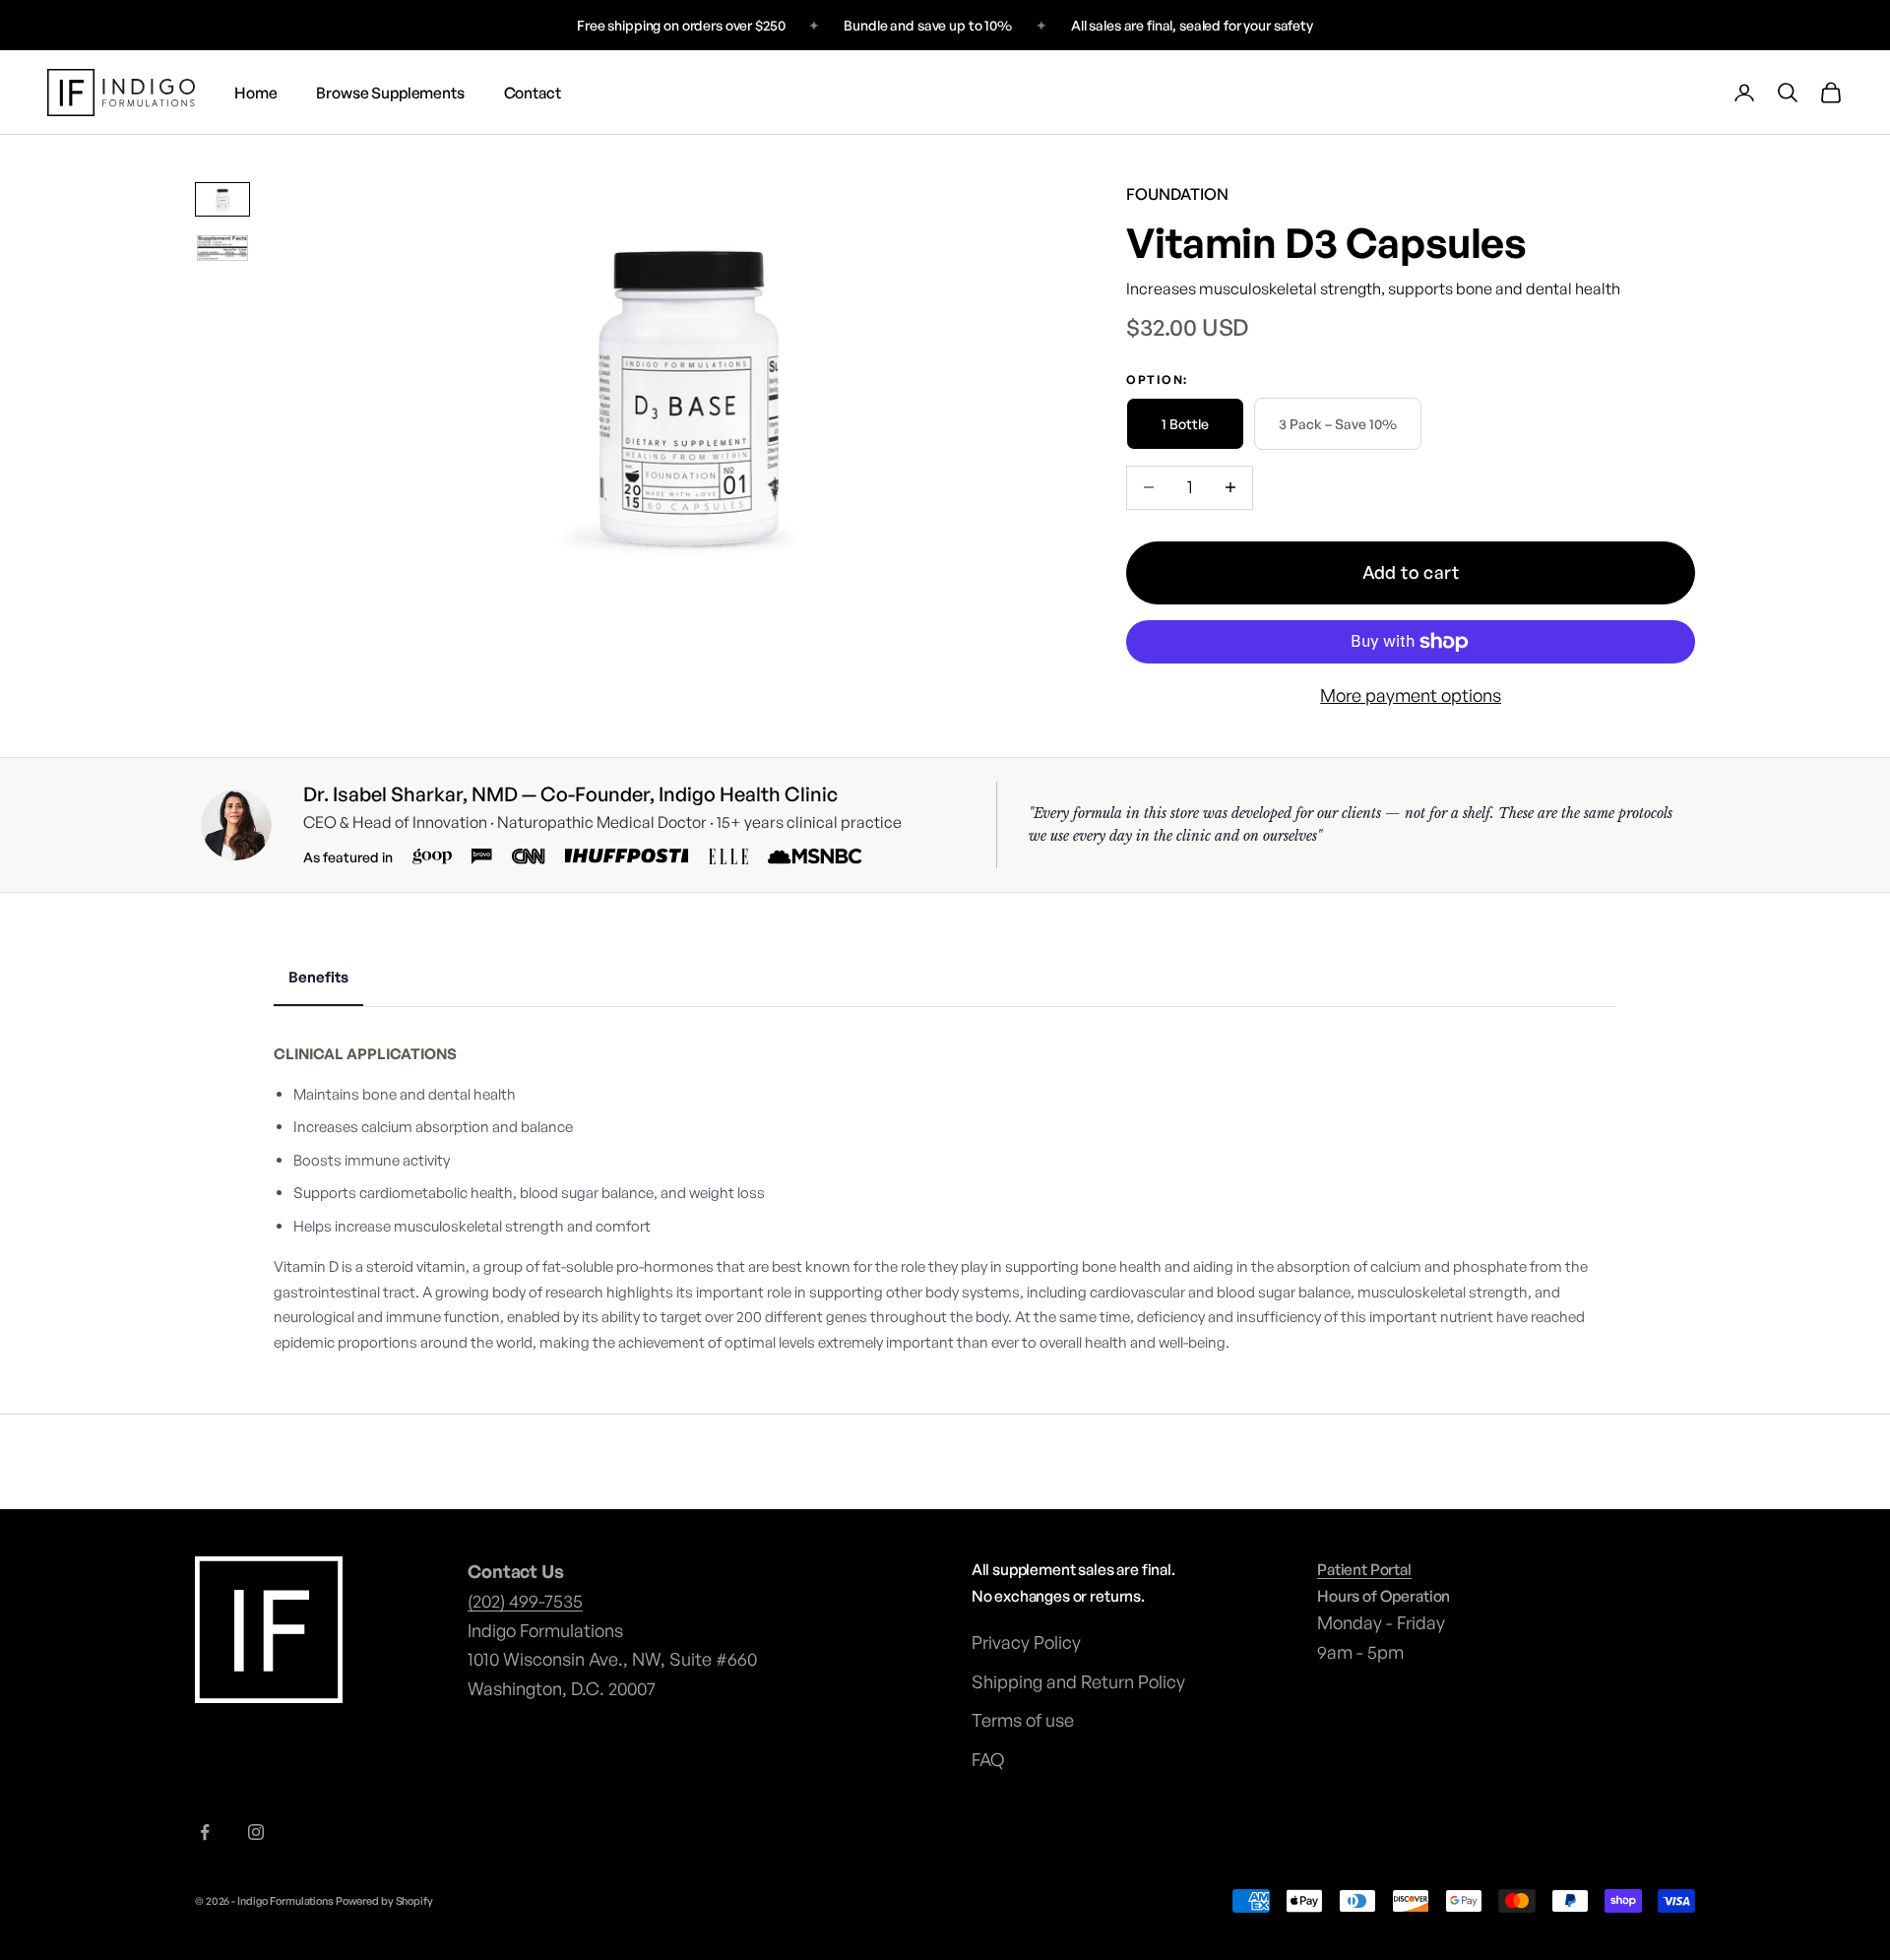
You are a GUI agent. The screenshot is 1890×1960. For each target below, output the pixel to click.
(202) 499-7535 (525, 1601)
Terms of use (1023, 1720)
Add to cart (1411, 572)
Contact (533, 93)
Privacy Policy (1026, 1642)
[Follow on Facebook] (205, 1832)
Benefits (318, 977)
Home (255, 93)
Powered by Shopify (384, 1901)
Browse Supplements (390, 93)
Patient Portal (1364, 1569)
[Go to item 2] (222, 248)
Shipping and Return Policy (1078, 1681)
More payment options (1411, 695)
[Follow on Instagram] (256, 1832)
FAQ (988, 1759)
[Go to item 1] (222, 200)
